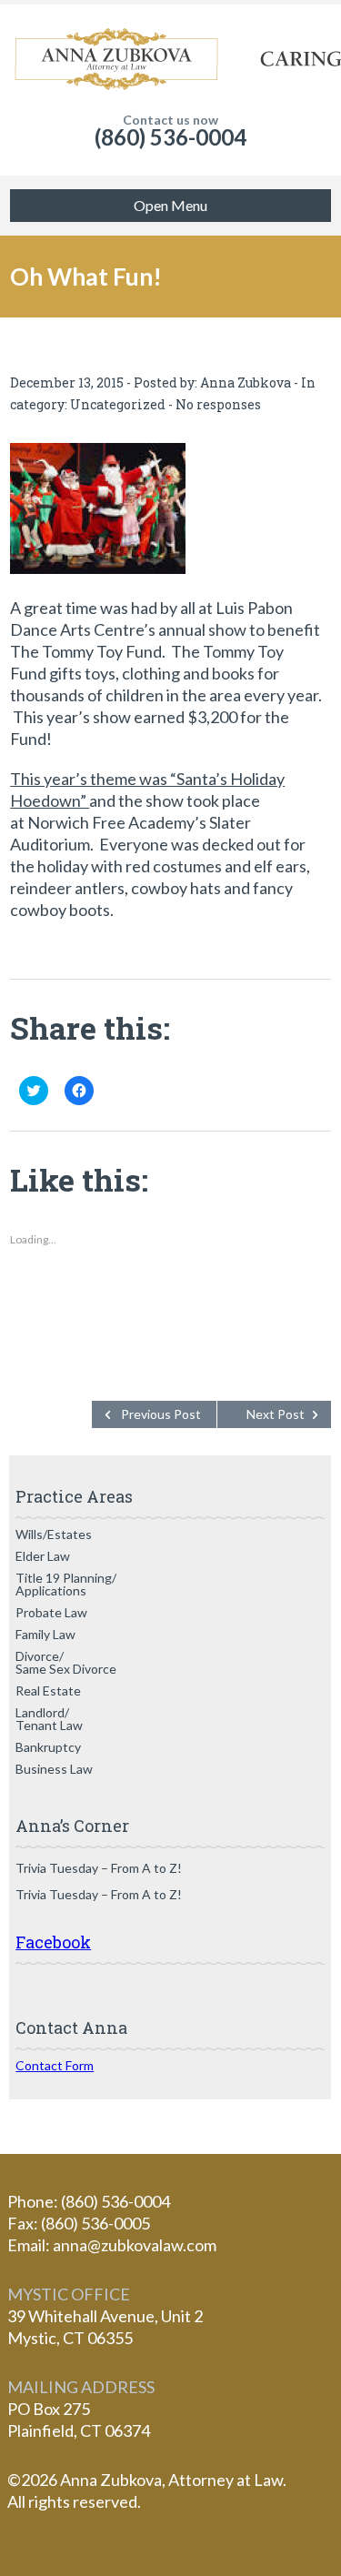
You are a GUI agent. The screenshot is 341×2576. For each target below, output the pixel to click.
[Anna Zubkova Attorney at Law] (170, 59)
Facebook (53, 1942)
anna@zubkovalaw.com (135, 2245)
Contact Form (55, 2065)
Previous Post (161, 1414)
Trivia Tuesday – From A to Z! (99, 1868)
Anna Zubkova (246, 382)
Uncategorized (118, 404)
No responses (218, 404)
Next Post (276, 1414)
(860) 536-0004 (170, 137)
